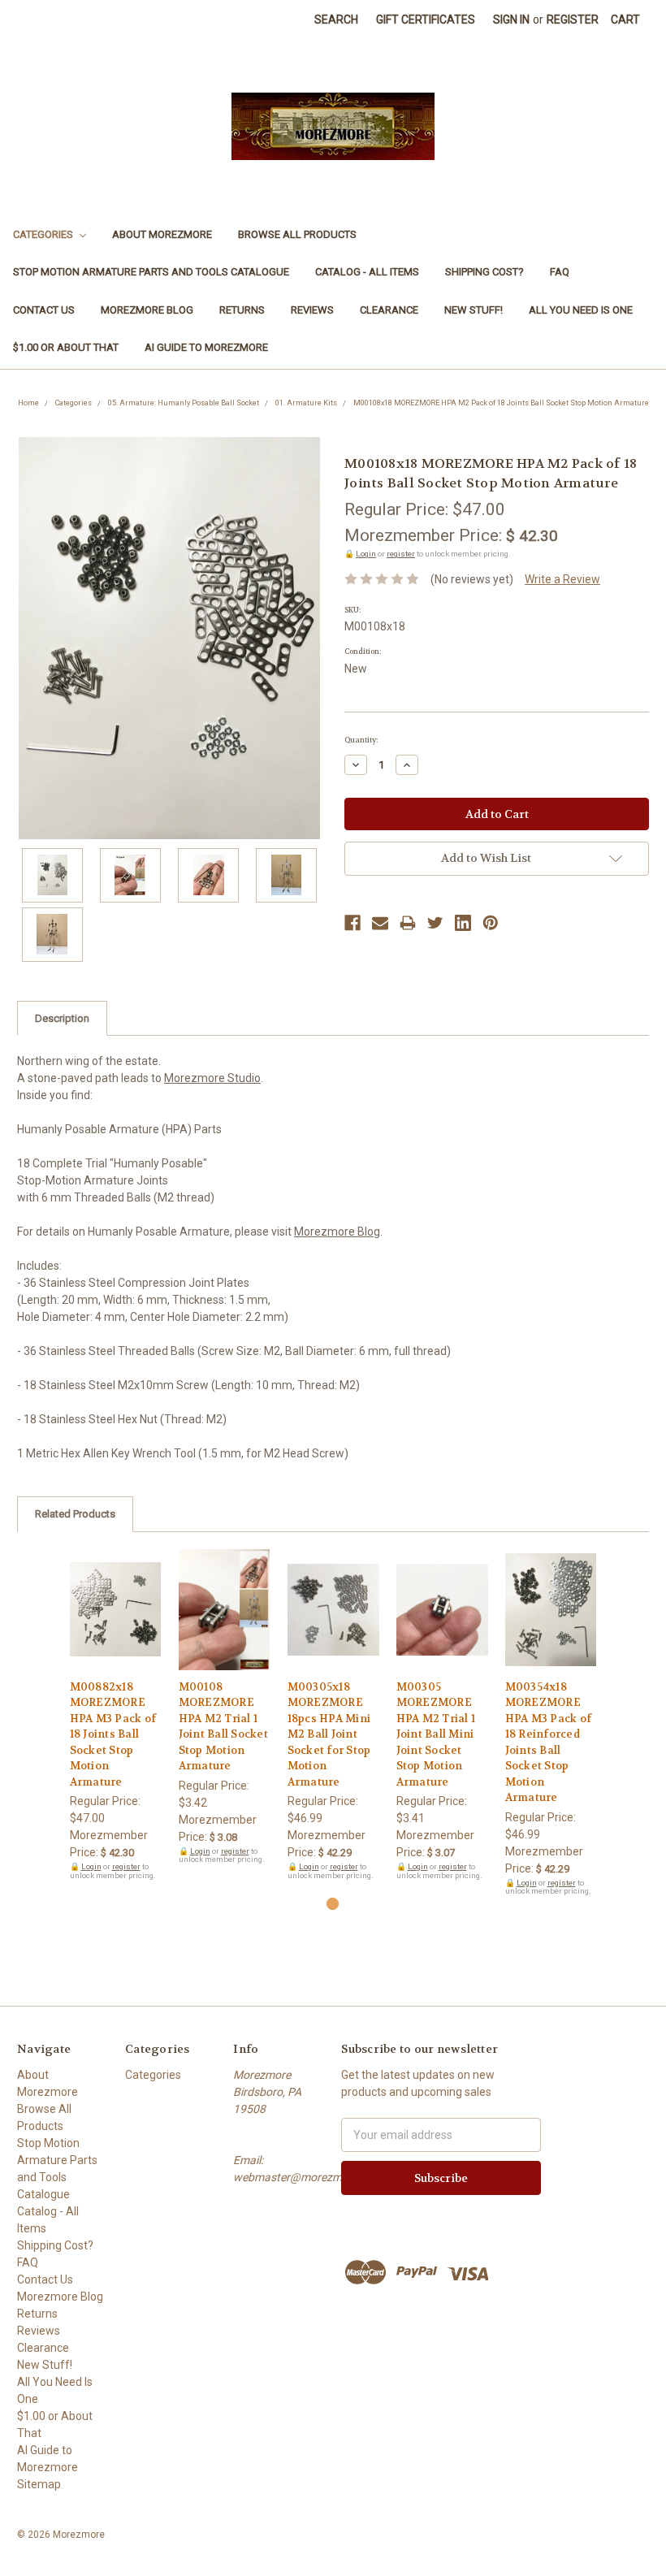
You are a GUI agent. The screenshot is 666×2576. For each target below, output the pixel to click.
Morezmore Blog (147, 310)
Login (366, 554)
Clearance (389, 310)
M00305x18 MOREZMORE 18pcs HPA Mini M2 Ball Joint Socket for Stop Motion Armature (329, 1734)
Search (336, 19)
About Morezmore (162, 234)
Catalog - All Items (367, 272)
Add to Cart (116, 1624)
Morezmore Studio (212, 1078)
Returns (242, 310)
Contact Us (44, 310)
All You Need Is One (581, 310)
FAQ (560, 272)
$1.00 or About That (66, 347)
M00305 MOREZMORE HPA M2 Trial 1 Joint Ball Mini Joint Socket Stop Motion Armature (436, 1734)
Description (62, 1018)
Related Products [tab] (75, 1514)
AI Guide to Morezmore (206, 347)
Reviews (312, 310)
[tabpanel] (115, 1715)
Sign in (511, 19)
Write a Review (562, 579)
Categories (44, 234)
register (401, 554)
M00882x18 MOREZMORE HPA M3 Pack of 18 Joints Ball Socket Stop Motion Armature (113, 1734)
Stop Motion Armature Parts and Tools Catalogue (151, 272)
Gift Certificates (426, 19)
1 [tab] (333, 1904)
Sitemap (39, 2484)
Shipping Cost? (484, 272)
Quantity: (361, 740)
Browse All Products (297, 234)
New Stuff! (474, 310)
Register (573, 19)
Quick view (115, 1595)
